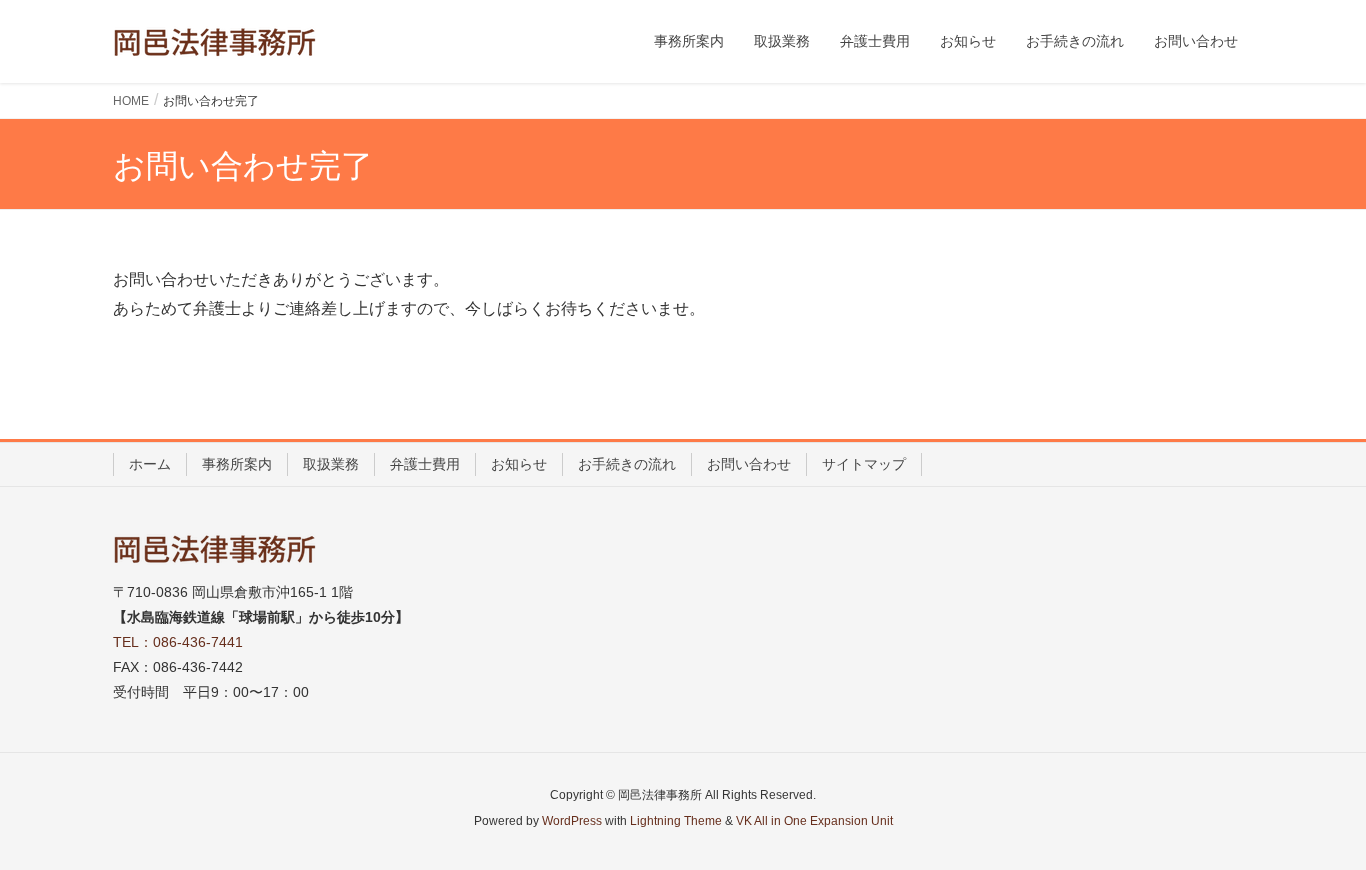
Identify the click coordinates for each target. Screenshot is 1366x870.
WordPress (572, 821)
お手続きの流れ (627, 464)
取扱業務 (331, 464)
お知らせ (519, 464)
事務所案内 (237, 464)
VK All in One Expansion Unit (814, 821)
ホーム (150, 464)
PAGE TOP (1315, 826)
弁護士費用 (425, 464)
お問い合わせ (749, 464)
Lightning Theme (676, 821)
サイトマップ (864, 464)
